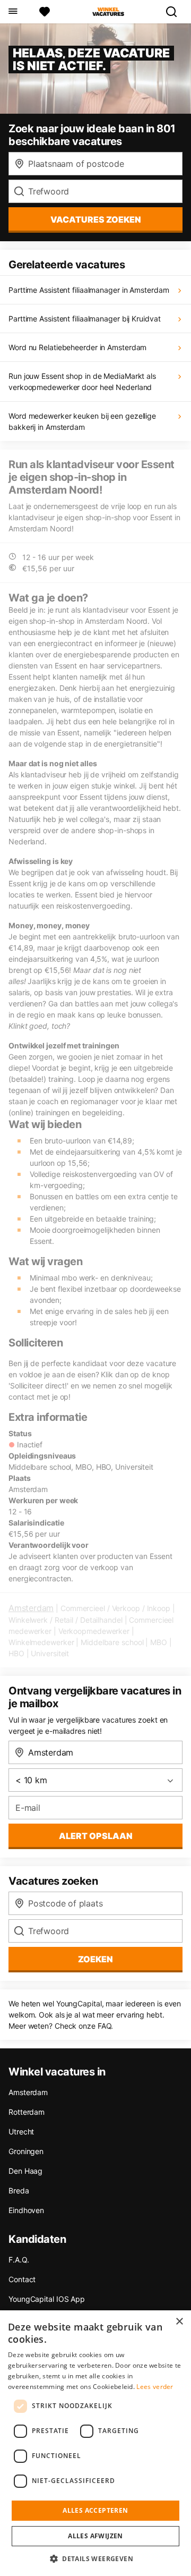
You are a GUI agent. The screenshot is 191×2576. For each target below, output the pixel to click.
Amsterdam (31, 1608)
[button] (95, 2558)
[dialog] (95, 2443)
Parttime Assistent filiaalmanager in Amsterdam (89, 290)
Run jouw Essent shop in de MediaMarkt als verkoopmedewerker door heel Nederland (82, 382)
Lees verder (155, 2387)
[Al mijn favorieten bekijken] (45, 12)
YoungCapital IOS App (47, 2299)
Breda (19, 2191)
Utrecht (21, 2132)
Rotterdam (27, 2112)
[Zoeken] (176, 12)
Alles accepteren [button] (95, 2510)
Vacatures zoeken (96, 219)
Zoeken (95, 1959)
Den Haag (25, 2171)
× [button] (179, 2322)
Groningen (26, 2151)
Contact (22, 2279)
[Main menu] (12, 12)
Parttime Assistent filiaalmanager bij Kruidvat (84, 319)
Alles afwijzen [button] (95, 2536)
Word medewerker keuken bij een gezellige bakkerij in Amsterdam (82, 421)
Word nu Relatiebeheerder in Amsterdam (77, 347)
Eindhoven (26, 2210)
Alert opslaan (96, 1836)
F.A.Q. (19, 2260)
